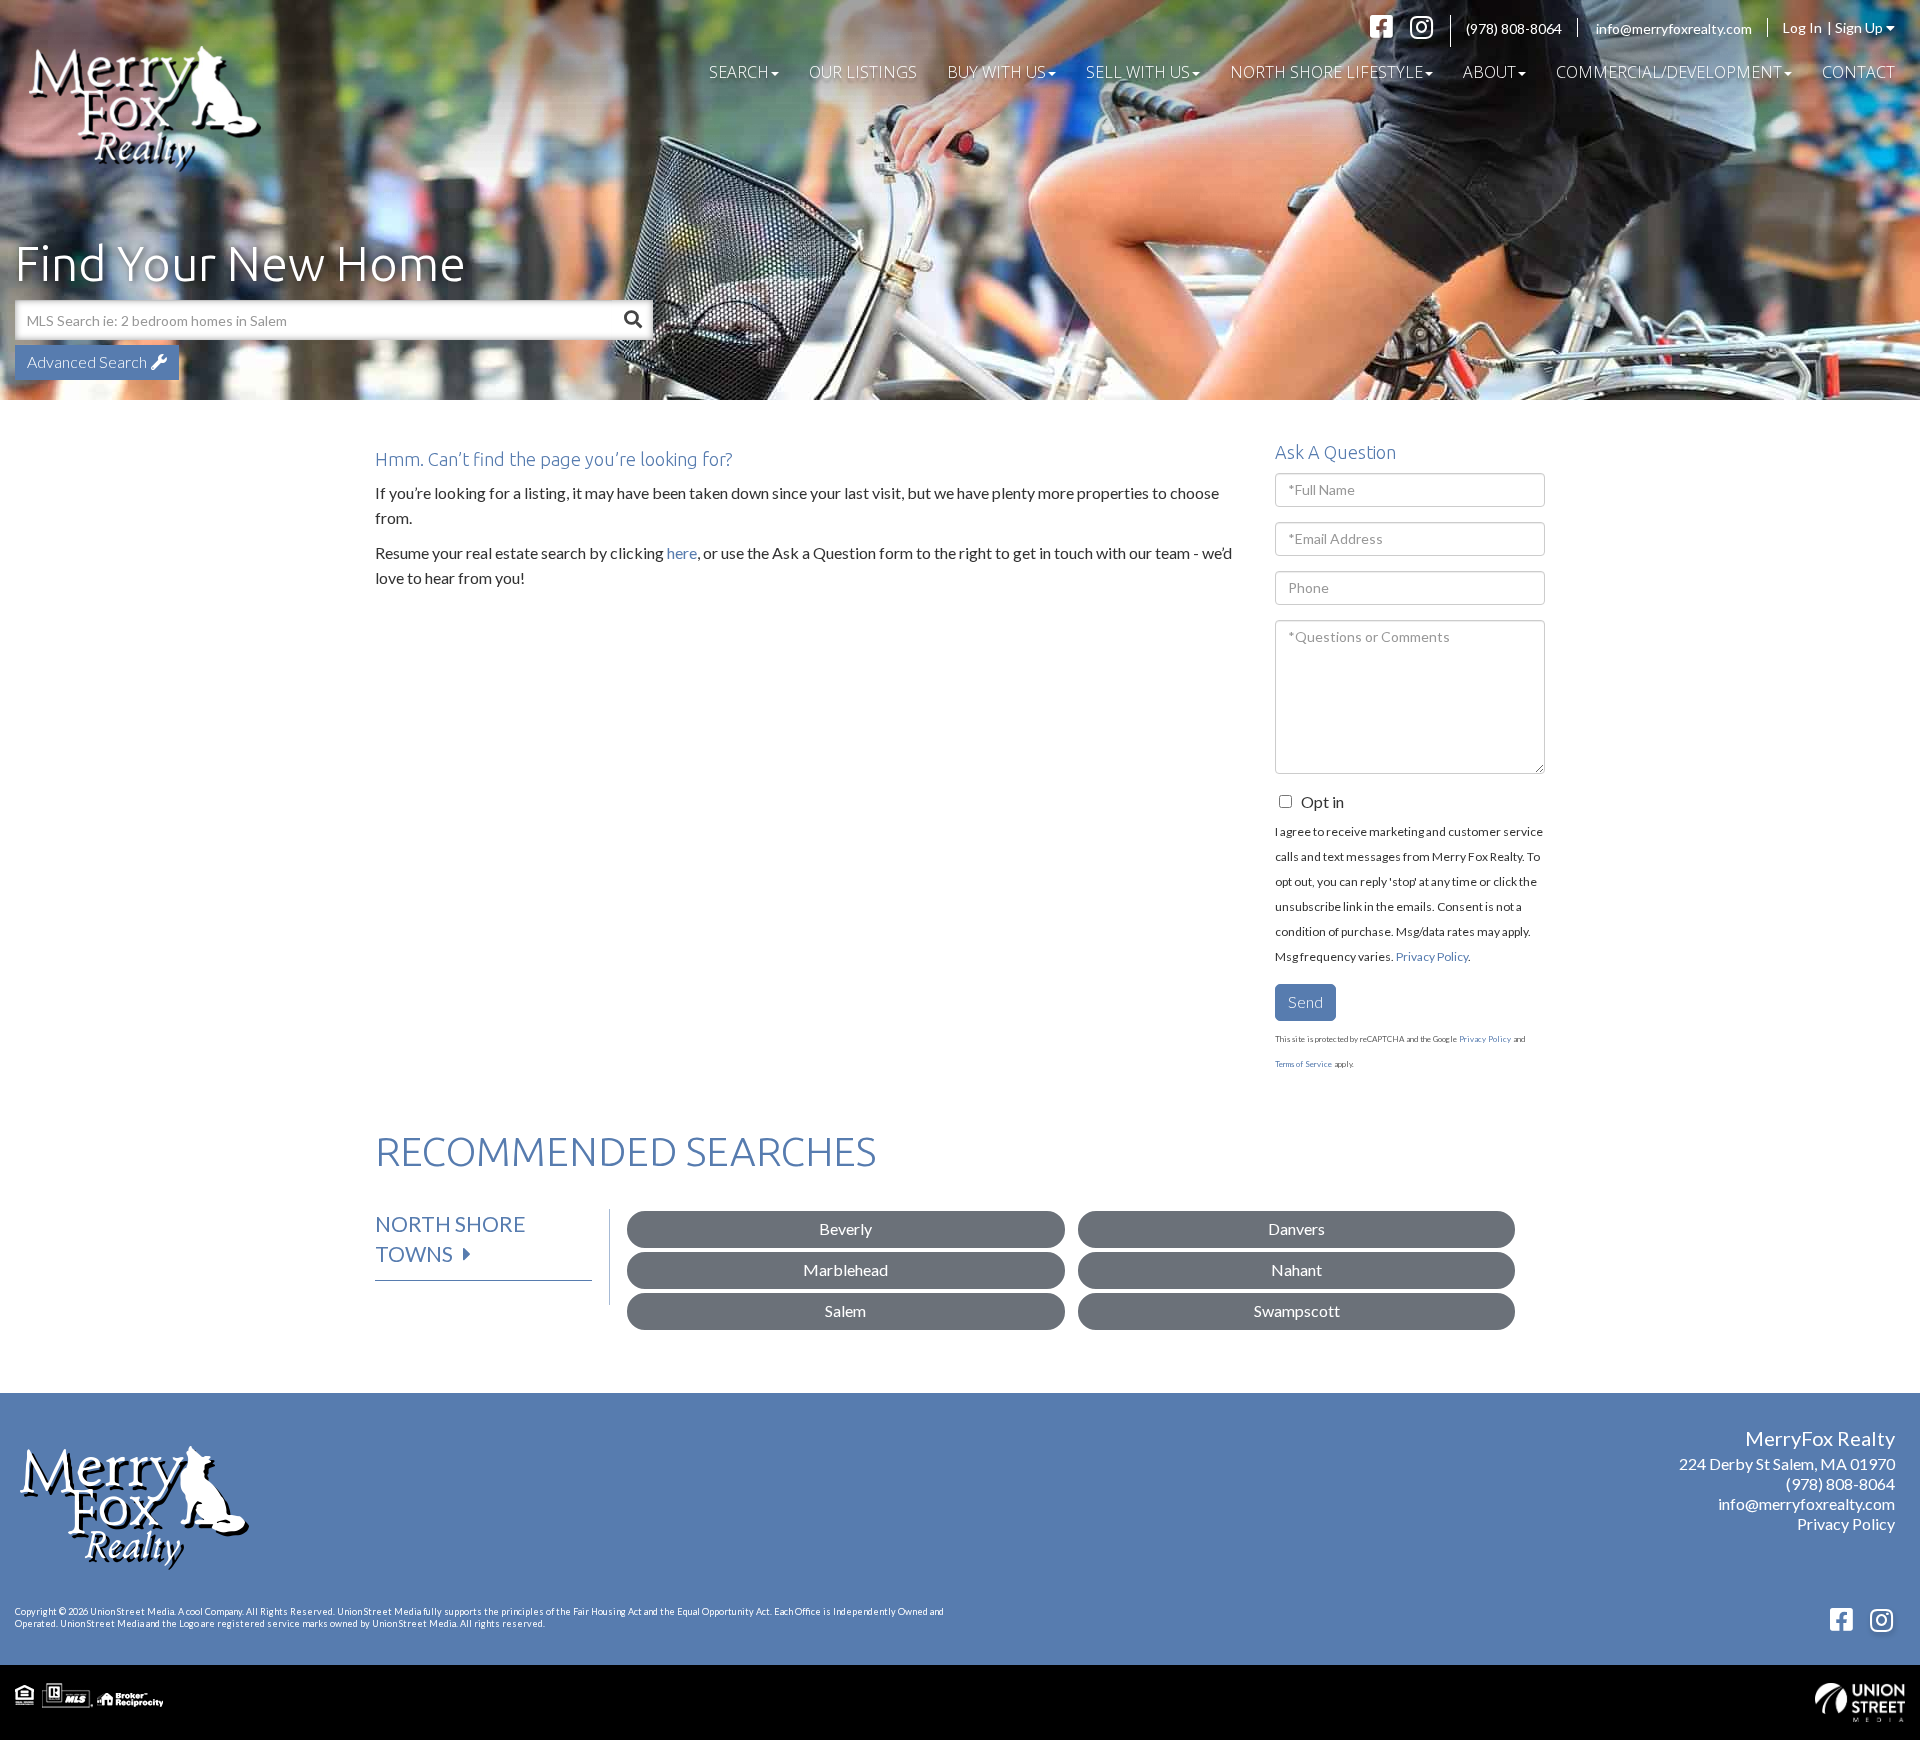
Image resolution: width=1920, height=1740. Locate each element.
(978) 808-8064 (1514, 28)
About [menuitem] (1489, 72)
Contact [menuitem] (1858, 72)
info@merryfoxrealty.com (1674, 28)
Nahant (1296, 1269)
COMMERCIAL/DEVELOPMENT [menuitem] (1669, 72)
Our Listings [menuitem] (863, 72)
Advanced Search (87, 361)
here (682, 552)
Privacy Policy (1432, 956)
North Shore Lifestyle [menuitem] (1326, 72)
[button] (633, 320)
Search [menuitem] (739, 72)
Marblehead (845, 1269)
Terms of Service (1303, 1064)
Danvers (1296, 1228)
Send (1305, 1001)
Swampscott (1297, 1310)
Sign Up (1860, 27)
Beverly (845, 1228)
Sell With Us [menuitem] (1138, 72)
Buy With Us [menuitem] (996, 72)
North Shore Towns (450, 1238)
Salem (845, 1310)
